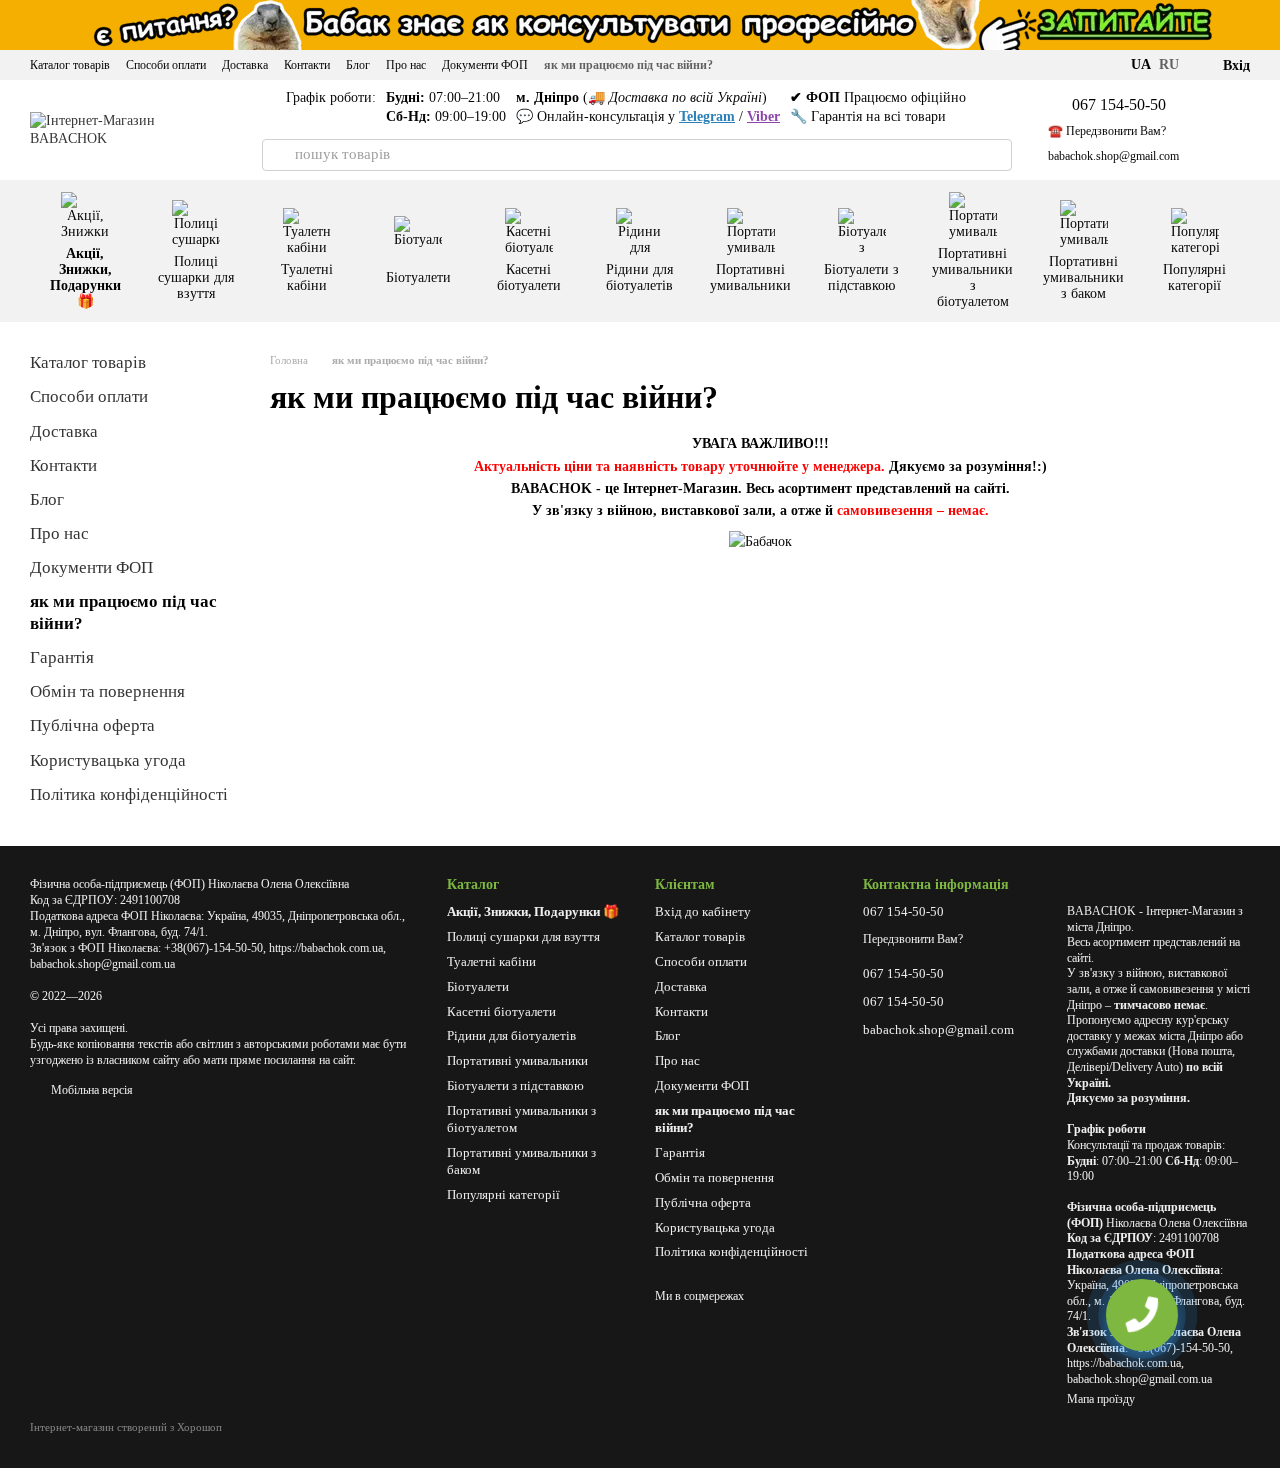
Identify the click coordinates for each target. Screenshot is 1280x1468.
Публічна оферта (92, 725)
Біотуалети (418, 277)
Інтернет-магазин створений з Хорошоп (126, 1427)
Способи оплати (166, 65)
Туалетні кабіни (307, 277)
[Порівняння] (1211, 130)
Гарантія (62, 657)
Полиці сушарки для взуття (196, 277)
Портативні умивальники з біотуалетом (972, 277)
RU (1169, 65)
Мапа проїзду (1101, 1399)
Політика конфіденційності (129, 794)
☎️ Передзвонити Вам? (1107, 131)
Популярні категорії (1194, 277)
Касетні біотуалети (529, 277)
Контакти (307, 65)
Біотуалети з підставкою (861, 277)
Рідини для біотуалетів (639, 277)
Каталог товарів (70, 65)
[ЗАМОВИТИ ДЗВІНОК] (1142, 1315)
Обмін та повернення (107, 691)
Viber (763, 116)
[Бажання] (1259, 130)
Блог (358, 65)
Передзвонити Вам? (913, 939)
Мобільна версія (90, 1090)
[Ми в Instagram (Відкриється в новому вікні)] (1105, 65)
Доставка (245, 65)
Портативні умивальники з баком (1083, 277)
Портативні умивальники (750, 277)
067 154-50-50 (1119, 105)
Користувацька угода (108, 760)
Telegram (707, 116)
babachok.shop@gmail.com (1113, 156)
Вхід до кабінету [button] (703, 911)
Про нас (406, 65)
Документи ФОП (485, 65)
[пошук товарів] (278, 155)
